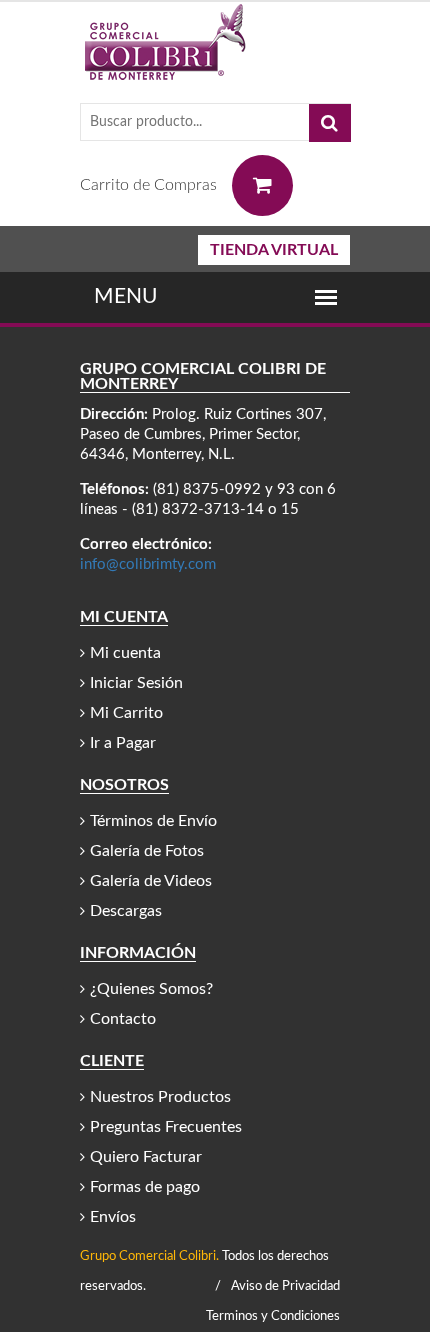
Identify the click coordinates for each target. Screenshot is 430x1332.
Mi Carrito (126, 713)
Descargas (126, 911)
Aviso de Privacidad (285, 1286)
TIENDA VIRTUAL (274, 250)
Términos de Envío (153, 821)
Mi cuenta (125, 653)
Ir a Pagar (123, 743)
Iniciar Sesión (136, 683)
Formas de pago (145, 1187)
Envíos (113, 1217)
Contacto (123, 1019)
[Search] (330, 123)
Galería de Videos (151, 881)
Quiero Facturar (146, 1157)
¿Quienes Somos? (151, 989)
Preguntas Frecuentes (166, 1127)
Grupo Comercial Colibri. (149, 1256)
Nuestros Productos (160, 1097)
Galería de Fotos (147, 851)
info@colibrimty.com (148, 564)
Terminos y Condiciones (273, 1316)
